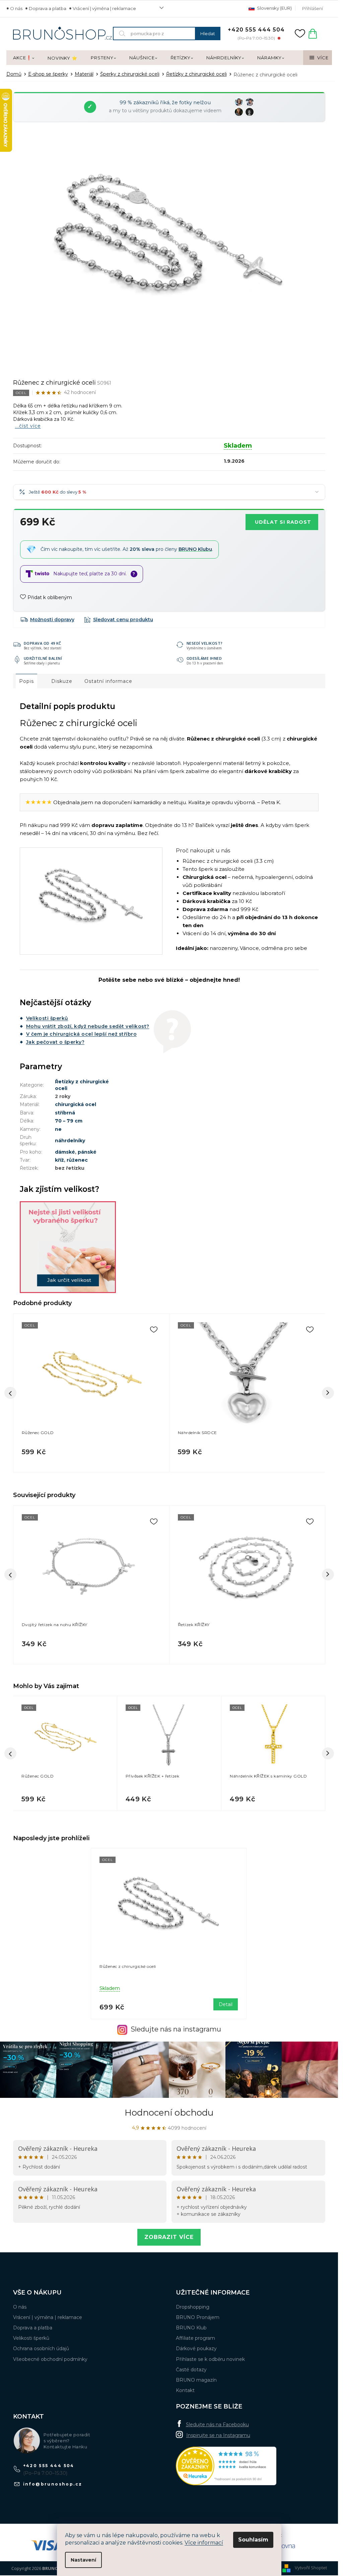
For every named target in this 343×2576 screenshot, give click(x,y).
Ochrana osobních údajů (41, 2348)
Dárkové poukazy (196, 2348)
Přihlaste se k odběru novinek (210, 2359)
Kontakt (185, 2390)
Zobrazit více (169, 2237)
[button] (65, 1797)
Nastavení (83, 2560)
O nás (16, 8)
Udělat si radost (283, 522)
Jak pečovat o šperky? (55, 1042)
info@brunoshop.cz (53, 2484)
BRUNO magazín (196, 2380)
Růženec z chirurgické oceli (128, 1966)
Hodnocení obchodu (169, 2113)
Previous (10, 1574)
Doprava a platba (48, 8)
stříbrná (65, 1113)
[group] (65, 1754)
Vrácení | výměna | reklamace (104, 8)
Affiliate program (195, 2338)
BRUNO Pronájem (198, 2317)
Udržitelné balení (43, 658)
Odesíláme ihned (204, 658)
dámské (65, 1152)
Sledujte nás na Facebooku (217, 2425)
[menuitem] (24, 58)
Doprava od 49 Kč (43, 643)
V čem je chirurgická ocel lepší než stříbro (82, 1034)
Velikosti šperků (47, 1018)
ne (58, 1129)
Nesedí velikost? (205, 643)
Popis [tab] (26, 681)
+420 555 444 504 (49, 2466)
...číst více (28, 426)
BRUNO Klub (191, 2328)
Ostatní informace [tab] (108, 681)
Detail (226, 2004)
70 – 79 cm (69, 1121)
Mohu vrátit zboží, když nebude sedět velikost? (88, 1026)
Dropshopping (193, 2307)
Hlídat (119, 620)
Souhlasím (253, 2540)
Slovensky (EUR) (274, 8)
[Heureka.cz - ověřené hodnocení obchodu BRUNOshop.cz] (226, 2466)
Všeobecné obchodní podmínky (50, 2359)
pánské (87, 1152)
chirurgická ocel (76, 1104)
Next (328, 1574)
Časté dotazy (191, 2370)
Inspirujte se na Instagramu (218, 2435)
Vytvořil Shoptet (311, 2568)
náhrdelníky (70, 1141)
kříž (59, 1160)
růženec (77, 1160)
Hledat (208, 34)
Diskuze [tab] (62, 681)
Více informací (204, 2543)
